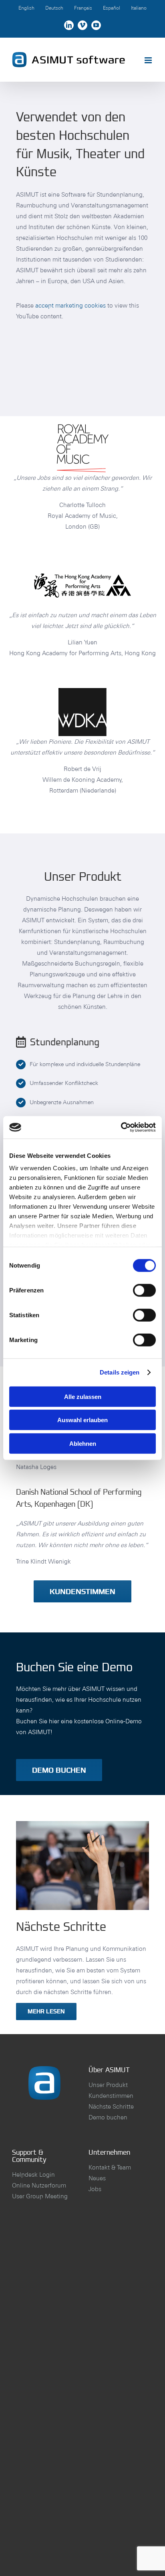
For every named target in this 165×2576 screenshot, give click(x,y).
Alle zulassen (83, 1396)
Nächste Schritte (111, 2106)
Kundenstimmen (111, 2096)
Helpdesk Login (33, 2175)
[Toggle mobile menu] (149, 60)
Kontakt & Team (110, 2167)
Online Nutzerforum (39, 2185)
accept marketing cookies (70, 305)
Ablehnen (83, 1443)
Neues (97, 2178)
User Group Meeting (40, 2196)
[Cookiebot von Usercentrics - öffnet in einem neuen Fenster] (121, 1127)
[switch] (144, 1290)
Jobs (95, 2189)
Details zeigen (120, 1372)
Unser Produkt (108, 2085)
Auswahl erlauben (82, 1420)
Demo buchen (108, 2117)
